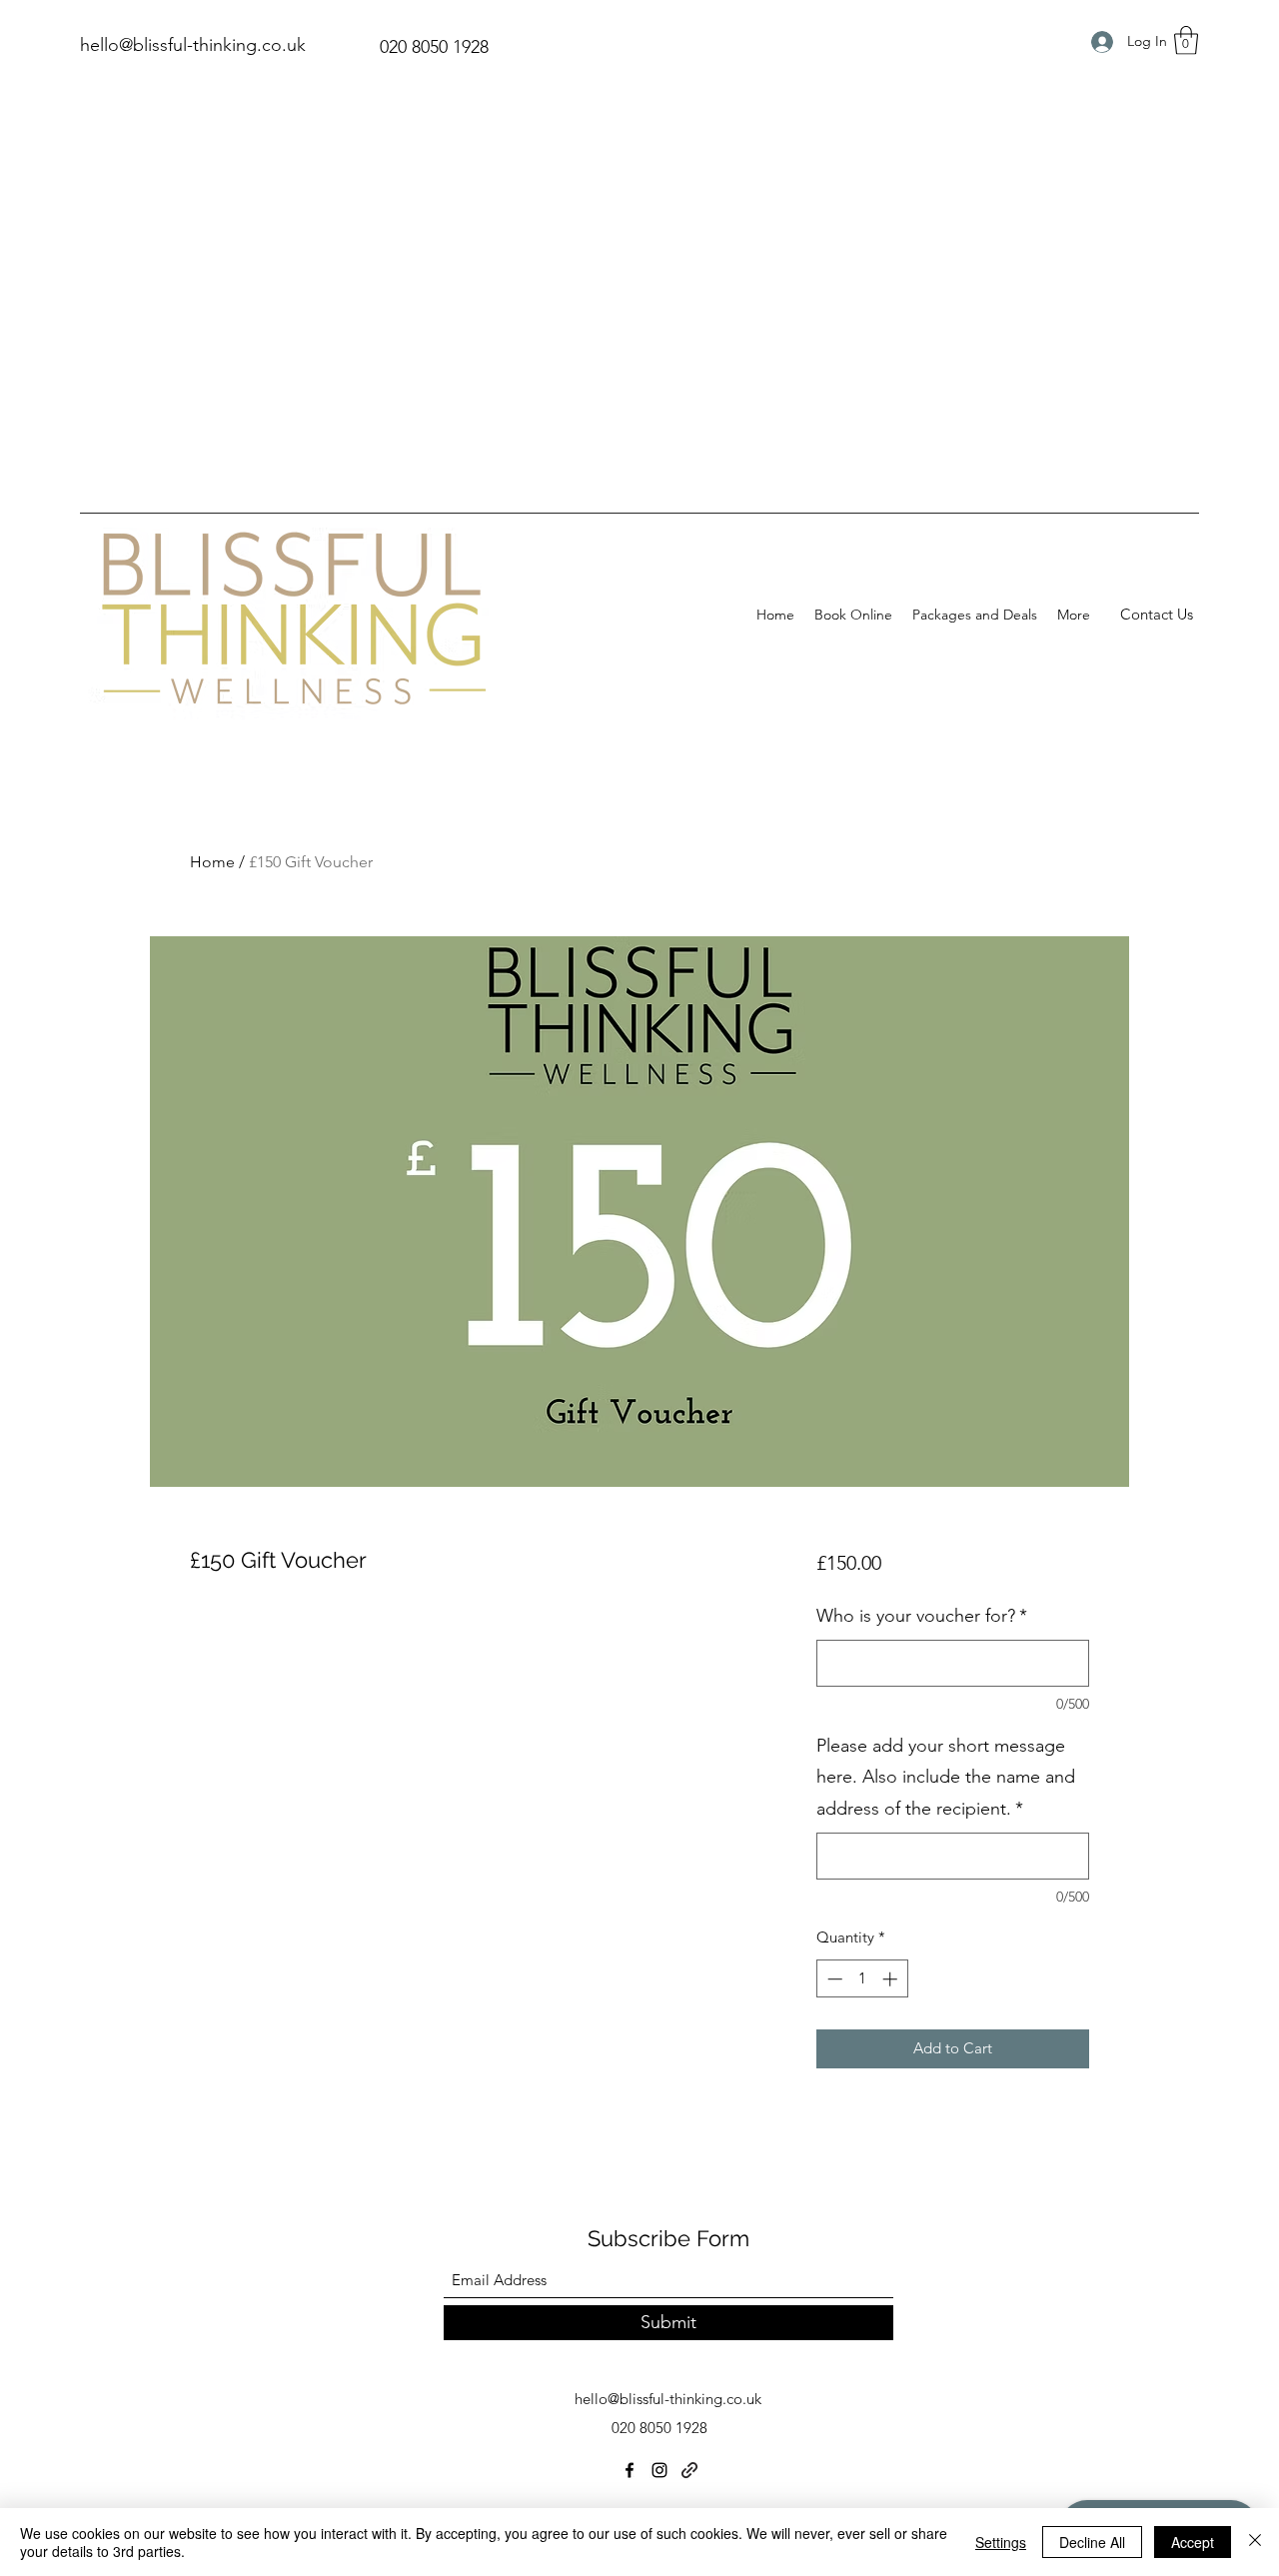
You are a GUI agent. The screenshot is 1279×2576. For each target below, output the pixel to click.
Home (212, 862)
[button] (1186, 40)
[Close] (1255, 2542)
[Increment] (892, 1979)
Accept (1193, 2542)
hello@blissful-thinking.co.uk (193, 45)
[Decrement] (833, 1979)
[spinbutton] (862, 1979)
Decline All (1092, 2542)
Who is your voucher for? (922, 1616)
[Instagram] (659, 2470)
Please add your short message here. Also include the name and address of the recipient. (946, 1777)
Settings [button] (1001, 2542)
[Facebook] (630, 2470)
